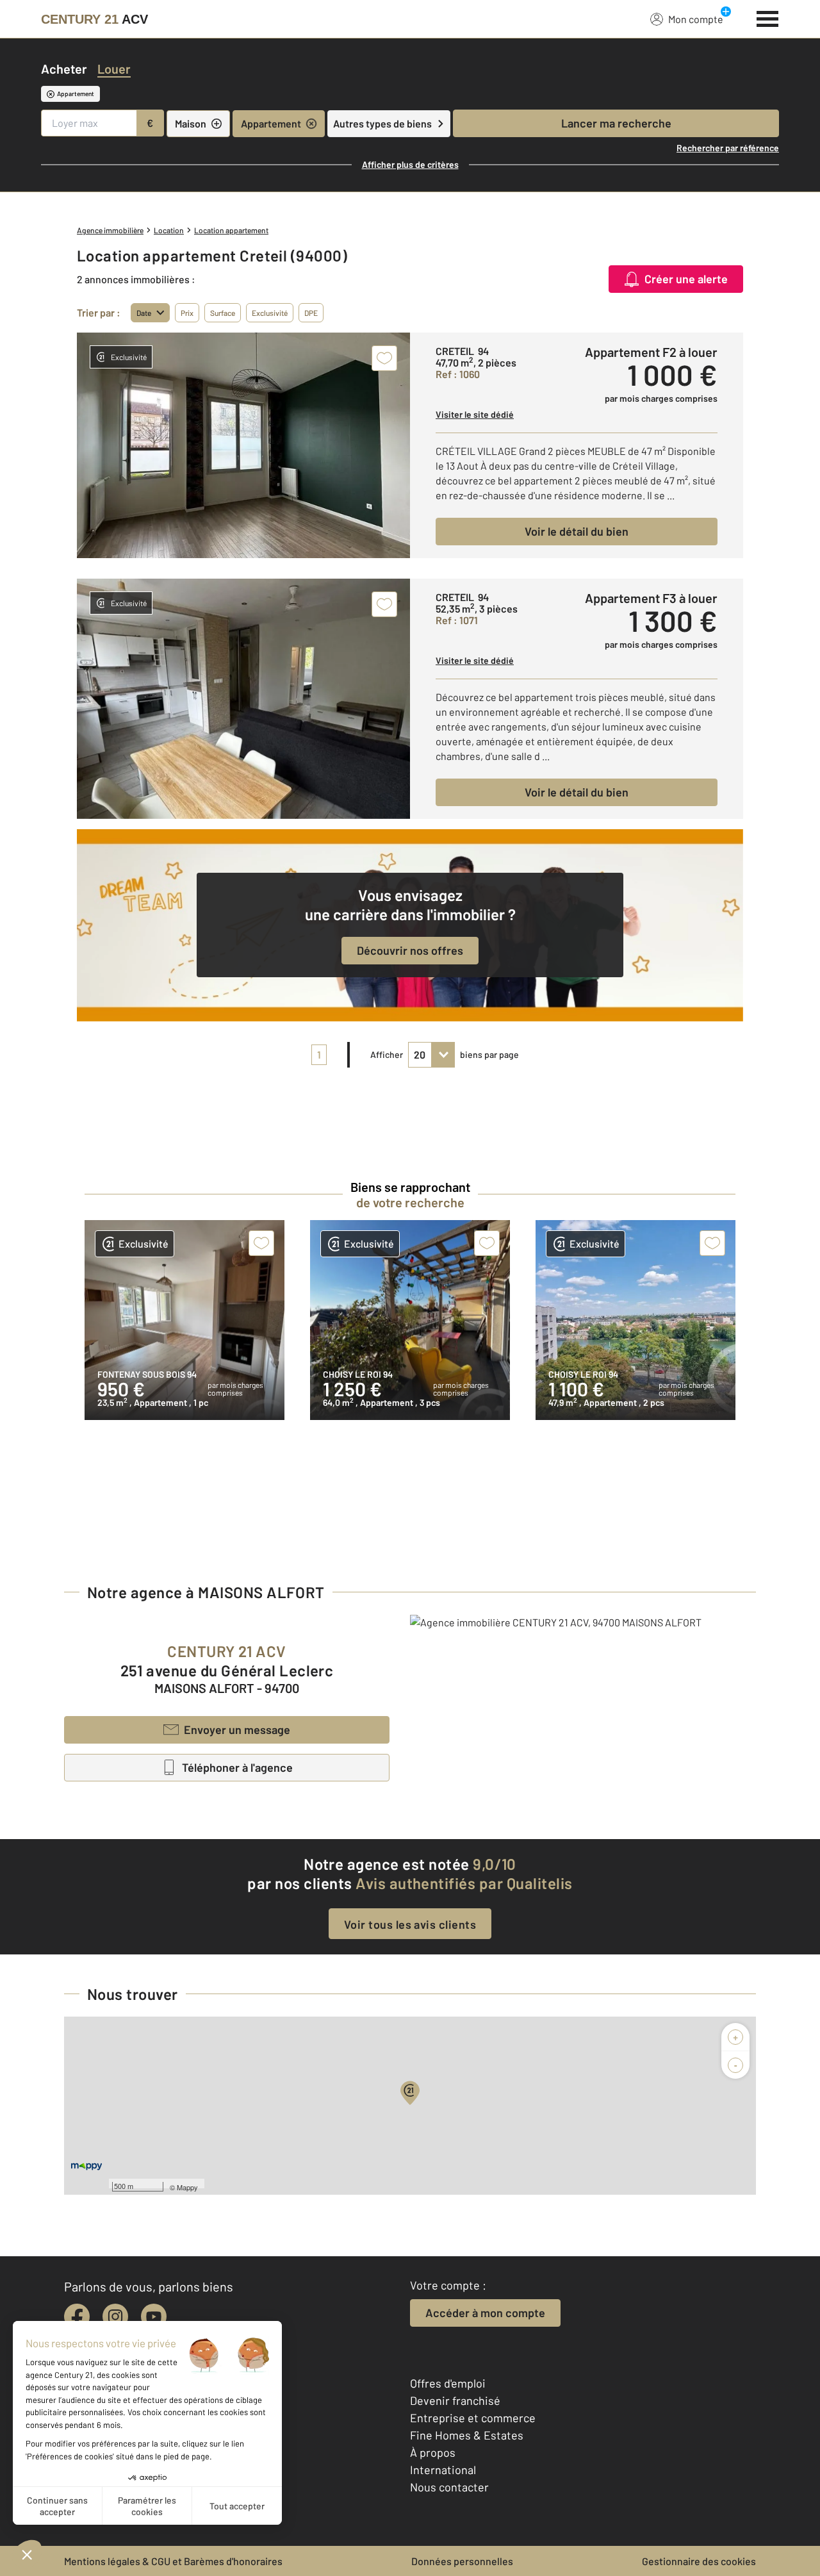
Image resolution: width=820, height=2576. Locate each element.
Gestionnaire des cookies (699, 2561)
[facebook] (77, 2316)
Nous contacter (449, 2487)
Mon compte (696, 19)
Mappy (187, 2187)
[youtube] (154, 2316)
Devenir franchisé (455, 2400)
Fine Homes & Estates (467, 2435)
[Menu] (768, 17)
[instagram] (115, 2316)
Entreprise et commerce (473, 2418)
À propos (433, 2452)
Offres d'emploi (448, 2383)
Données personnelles (462, 2561)
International (443, 2470)
